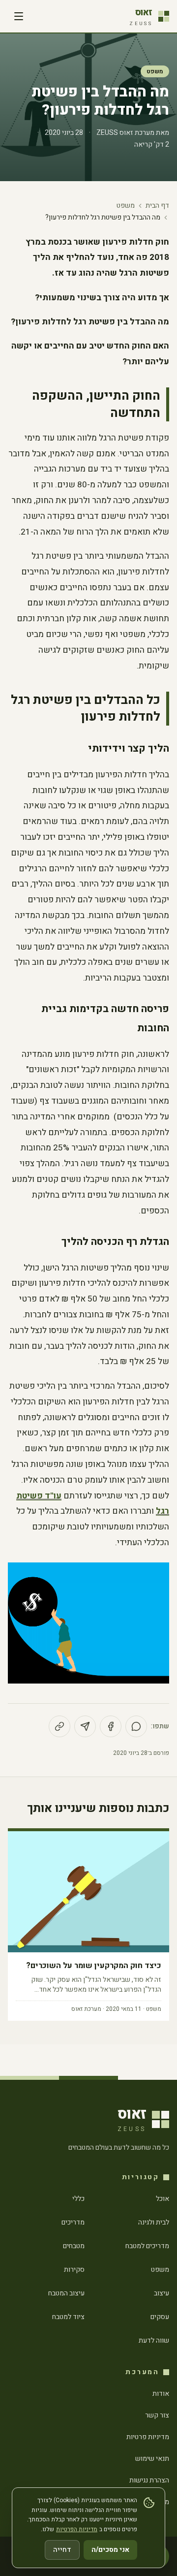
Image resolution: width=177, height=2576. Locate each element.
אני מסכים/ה (110, 2550)
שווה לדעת (154, 2340)
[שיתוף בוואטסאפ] (136, 1726)
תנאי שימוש (152, 2459)
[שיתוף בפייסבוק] (111, 1726)
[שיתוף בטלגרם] (85, 1726)
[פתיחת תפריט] (19, 16)
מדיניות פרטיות (148, 2437)
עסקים (160, 2317)
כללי (78, 2199)
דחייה (62, 2550)
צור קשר (157, 2415)
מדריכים (73, 2222)
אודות (161, 2394)
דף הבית (157, 206)
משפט (155, 71)
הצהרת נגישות (149, 2480)
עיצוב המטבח (66, 2293)
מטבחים (74, 2246)
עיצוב (162, 2293)
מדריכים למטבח (147, 2246)
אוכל (162, 2199)
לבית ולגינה (154, 2222)
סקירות (74, 2270)
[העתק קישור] (59, 1726)
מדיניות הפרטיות (77, 2529)
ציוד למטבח (68, 2317)
